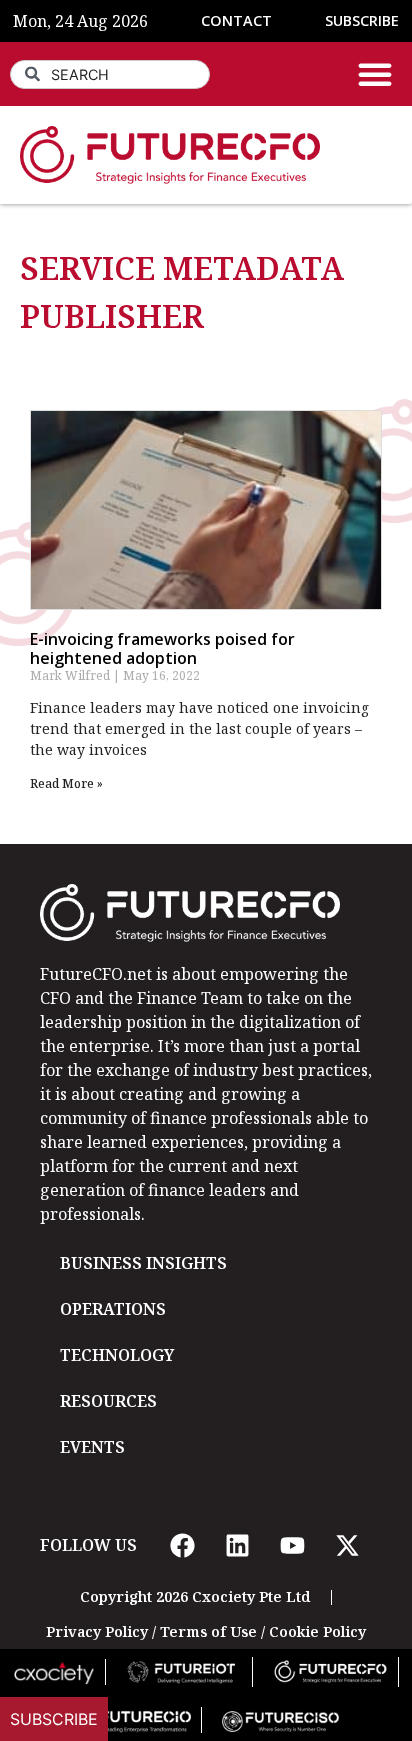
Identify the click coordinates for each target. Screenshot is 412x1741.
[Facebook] (182, 1545)
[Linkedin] (237, 1545)
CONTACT (236, 20)
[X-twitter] (347, 1545)
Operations (113, 1309)
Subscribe (54, 1719)
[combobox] (110, 74)
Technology (117, 1355)
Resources (108, 1401)
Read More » (66, 783)
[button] (375, 74)
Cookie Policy (317, 1631)
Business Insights (143, 1263)
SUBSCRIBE (362, 20)
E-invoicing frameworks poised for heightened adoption (162, 648)
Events (92, 1447)
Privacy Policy (97, 1631)
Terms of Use (208, 1631)
